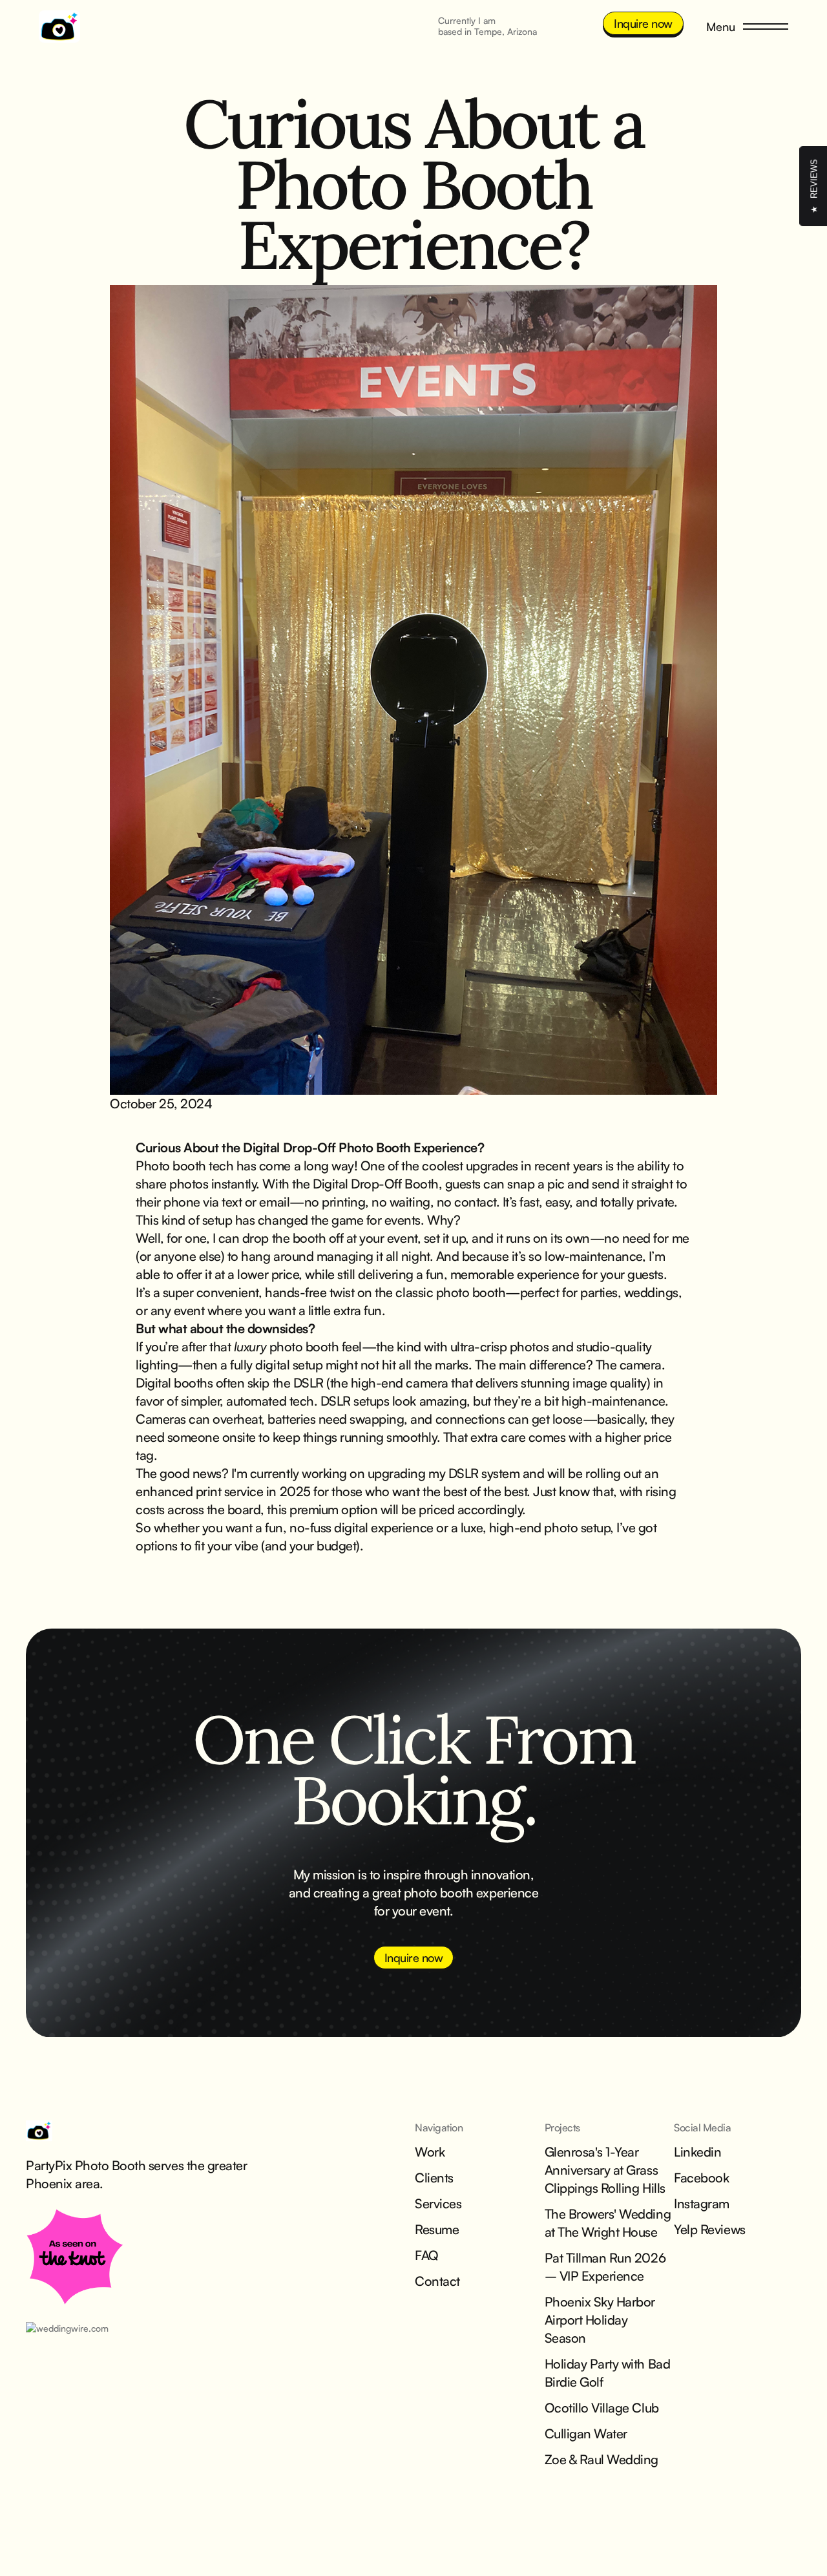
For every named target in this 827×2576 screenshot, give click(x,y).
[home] (59, 26)
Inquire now (643, 23)
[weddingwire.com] (74, 2327)
